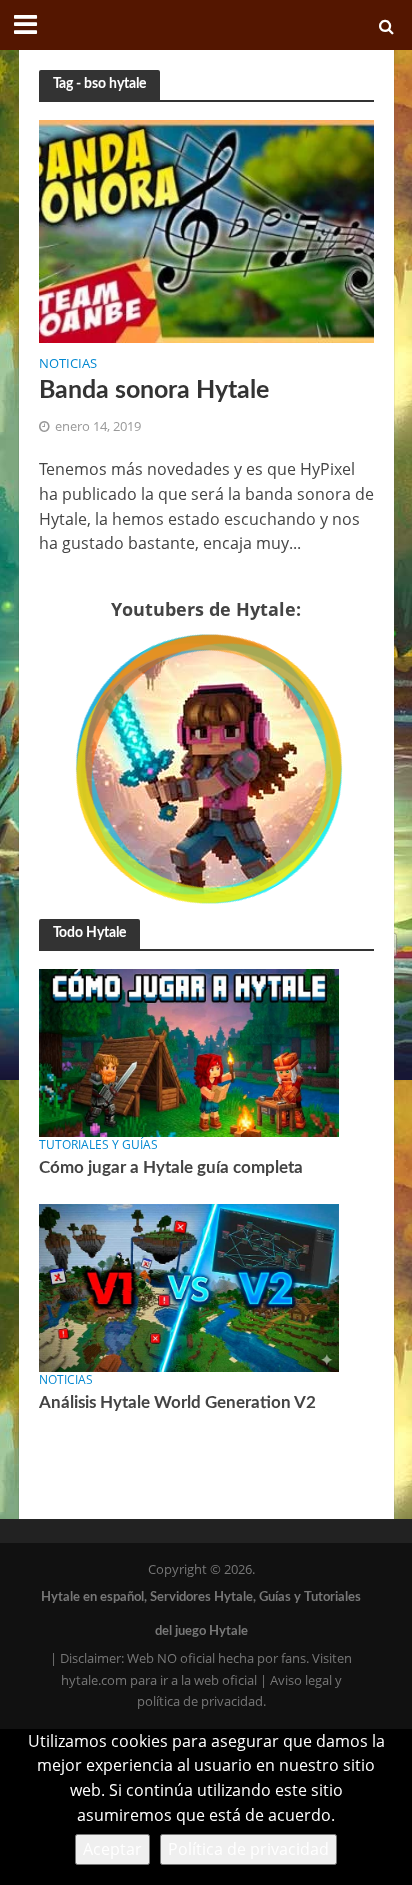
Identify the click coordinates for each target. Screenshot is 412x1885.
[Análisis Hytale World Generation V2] (189, 1286)
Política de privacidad (248, 1849)
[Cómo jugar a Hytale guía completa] (189, 1052)
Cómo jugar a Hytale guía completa (171, 1167)
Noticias (68, 365)
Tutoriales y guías (98, 1144)
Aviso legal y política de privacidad (239, 1691)
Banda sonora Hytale (154, 390)
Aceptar (112, 1849)
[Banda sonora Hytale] (206, 230)
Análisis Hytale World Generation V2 (177, 1402)
